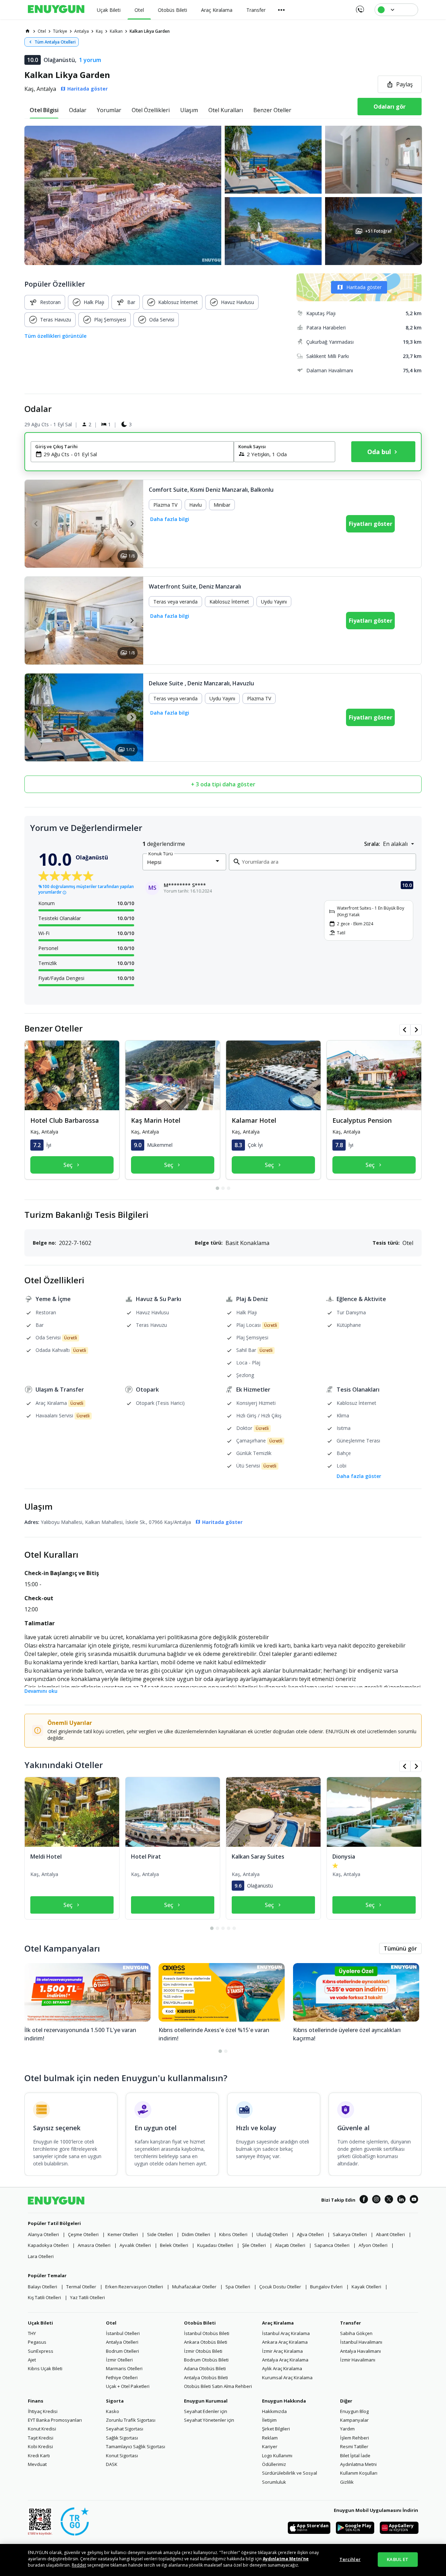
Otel (111, 2323)
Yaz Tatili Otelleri (87, 2297)
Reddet (79, 2565)
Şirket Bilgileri (276, 2429)
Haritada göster (364, 287)
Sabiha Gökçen (356, 2333)
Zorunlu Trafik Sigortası (131, 2420)
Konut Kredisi (42, 2429)
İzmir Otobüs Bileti (203, 2351)
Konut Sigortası (122, 2456)
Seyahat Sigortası (125, 2429)
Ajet (32, 2360)
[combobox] (136, 454)
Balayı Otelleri (43, 2287)
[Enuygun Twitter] (389, 2200)
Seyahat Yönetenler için (209, 2420)
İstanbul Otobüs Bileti (207, 2333)
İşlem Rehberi (355, 2438)
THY (32, 2333)
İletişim (269, 2420)
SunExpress (41, 2351)
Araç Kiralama (278, 2323)
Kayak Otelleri (366, 2287)
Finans (36, 2401)
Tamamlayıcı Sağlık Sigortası (136, 2446)
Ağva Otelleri (310, 2234)
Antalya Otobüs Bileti (206, 2377)
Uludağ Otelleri (272, 2234)
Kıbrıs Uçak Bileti (45, 2368)
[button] (223, 195)
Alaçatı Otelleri (290, 2245)
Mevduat (37, 2464)
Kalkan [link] (116, 31)
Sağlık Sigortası (122, 2438)
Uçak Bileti (40, 2323)
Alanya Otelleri (43, 2234)
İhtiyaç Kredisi (43, 2411)
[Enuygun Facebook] (364, 2200)
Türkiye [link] (60, 31)
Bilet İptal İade (355, 2456)
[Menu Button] (282, 10)
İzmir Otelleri (119, 2360)
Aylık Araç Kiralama (282, 2368)
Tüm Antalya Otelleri (55, 42)
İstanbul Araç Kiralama (286, 2333)
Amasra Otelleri (94, 2245)
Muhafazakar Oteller (194, 2287)
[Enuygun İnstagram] (376, 2200)
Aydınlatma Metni (358, 2464)
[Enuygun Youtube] (414, 2200)
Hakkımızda (274, 2411)
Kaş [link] (99, 31)
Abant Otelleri (390, 2234)
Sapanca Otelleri (332, 2245)
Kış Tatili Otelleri (44, 2297)
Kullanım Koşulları (359, 2473)
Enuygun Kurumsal (206, 2401)
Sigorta (115, 2401)
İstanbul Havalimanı (361, 2342)
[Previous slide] (36, 524)
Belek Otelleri (174, 2245)
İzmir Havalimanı (358, 2360)
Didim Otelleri (196, 2234)
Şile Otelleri (254, 2245)
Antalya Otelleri (122, 2342)
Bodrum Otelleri (122, 2351)
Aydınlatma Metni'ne (286, 2559)
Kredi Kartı (39, 2456)
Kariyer (270, 2446)
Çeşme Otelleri (83, 2234)
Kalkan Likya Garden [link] (150, 31)
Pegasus (37, 2342)
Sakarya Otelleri (350, 2234)
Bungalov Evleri (326, 2287)
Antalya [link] (82, 31)
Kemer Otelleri (123, 2234)
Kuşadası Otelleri (215, 2245)
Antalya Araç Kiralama (285, 2360)
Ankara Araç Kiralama (285, 2342)
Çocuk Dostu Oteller (280, 2287)
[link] (28, 31)
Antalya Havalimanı (360, 2351)
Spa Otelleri (238, 2287)
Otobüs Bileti (200, 2323)
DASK (112, 2464)
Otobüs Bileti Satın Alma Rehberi (218, 2386)
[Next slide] (132, 524)
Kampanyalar (354, 2420)
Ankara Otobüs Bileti (206, 2342)
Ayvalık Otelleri (135, 2245)
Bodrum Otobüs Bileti (206, 2360)
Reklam (270, 2438)
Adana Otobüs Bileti (205, 2368)
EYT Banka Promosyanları (55, 2420)
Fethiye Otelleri (122, 2377)
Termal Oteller (81, 2287)
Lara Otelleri (41, 2256)
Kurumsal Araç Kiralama (287, 2377)
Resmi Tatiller (354, 2446)
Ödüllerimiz (274, 2464)
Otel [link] (42, 31)
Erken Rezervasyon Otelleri (134, 2287)
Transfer (351, 2323)
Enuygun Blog (354, 2411)
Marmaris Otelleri (124, 2368)
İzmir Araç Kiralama (282, 2351)
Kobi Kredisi (40, 2446)
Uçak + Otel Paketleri (128, 2386)
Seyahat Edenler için (206, 2411)
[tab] (44, 110)
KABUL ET (398, 2559)
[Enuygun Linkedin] (401, 2200)
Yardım (347, 2429)
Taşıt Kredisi (41, 2438)
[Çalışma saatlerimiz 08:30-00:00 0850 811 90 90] (359, 7)
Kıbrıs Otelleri (233, 2234)
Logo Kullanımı (277, 2456)
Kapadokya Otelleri (48, 2245)
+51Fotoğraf (378, 231)
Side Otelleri (160, 2234)
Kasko (113, 2411)
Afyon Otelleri (373, 2245)
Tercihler (350, 2559)
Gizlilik (347, 2482)
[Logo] (56, 10)
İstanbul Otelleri (123, 2333)
